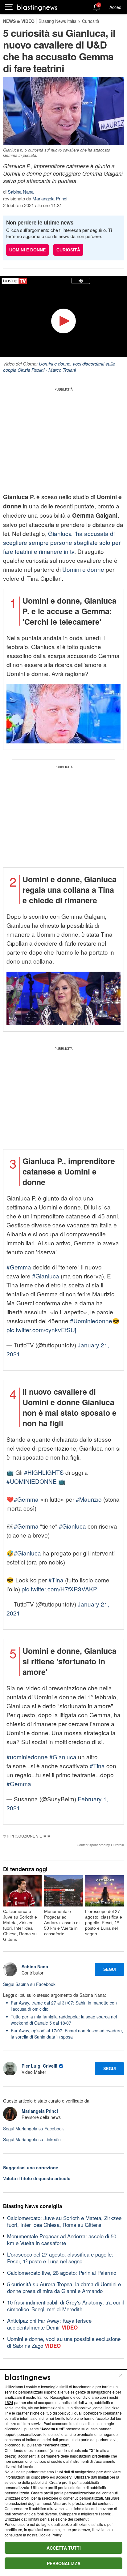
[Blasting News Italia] (37, 7)
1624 (9, 2402)
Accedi (116, 7)
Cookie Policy (50, 2535)
